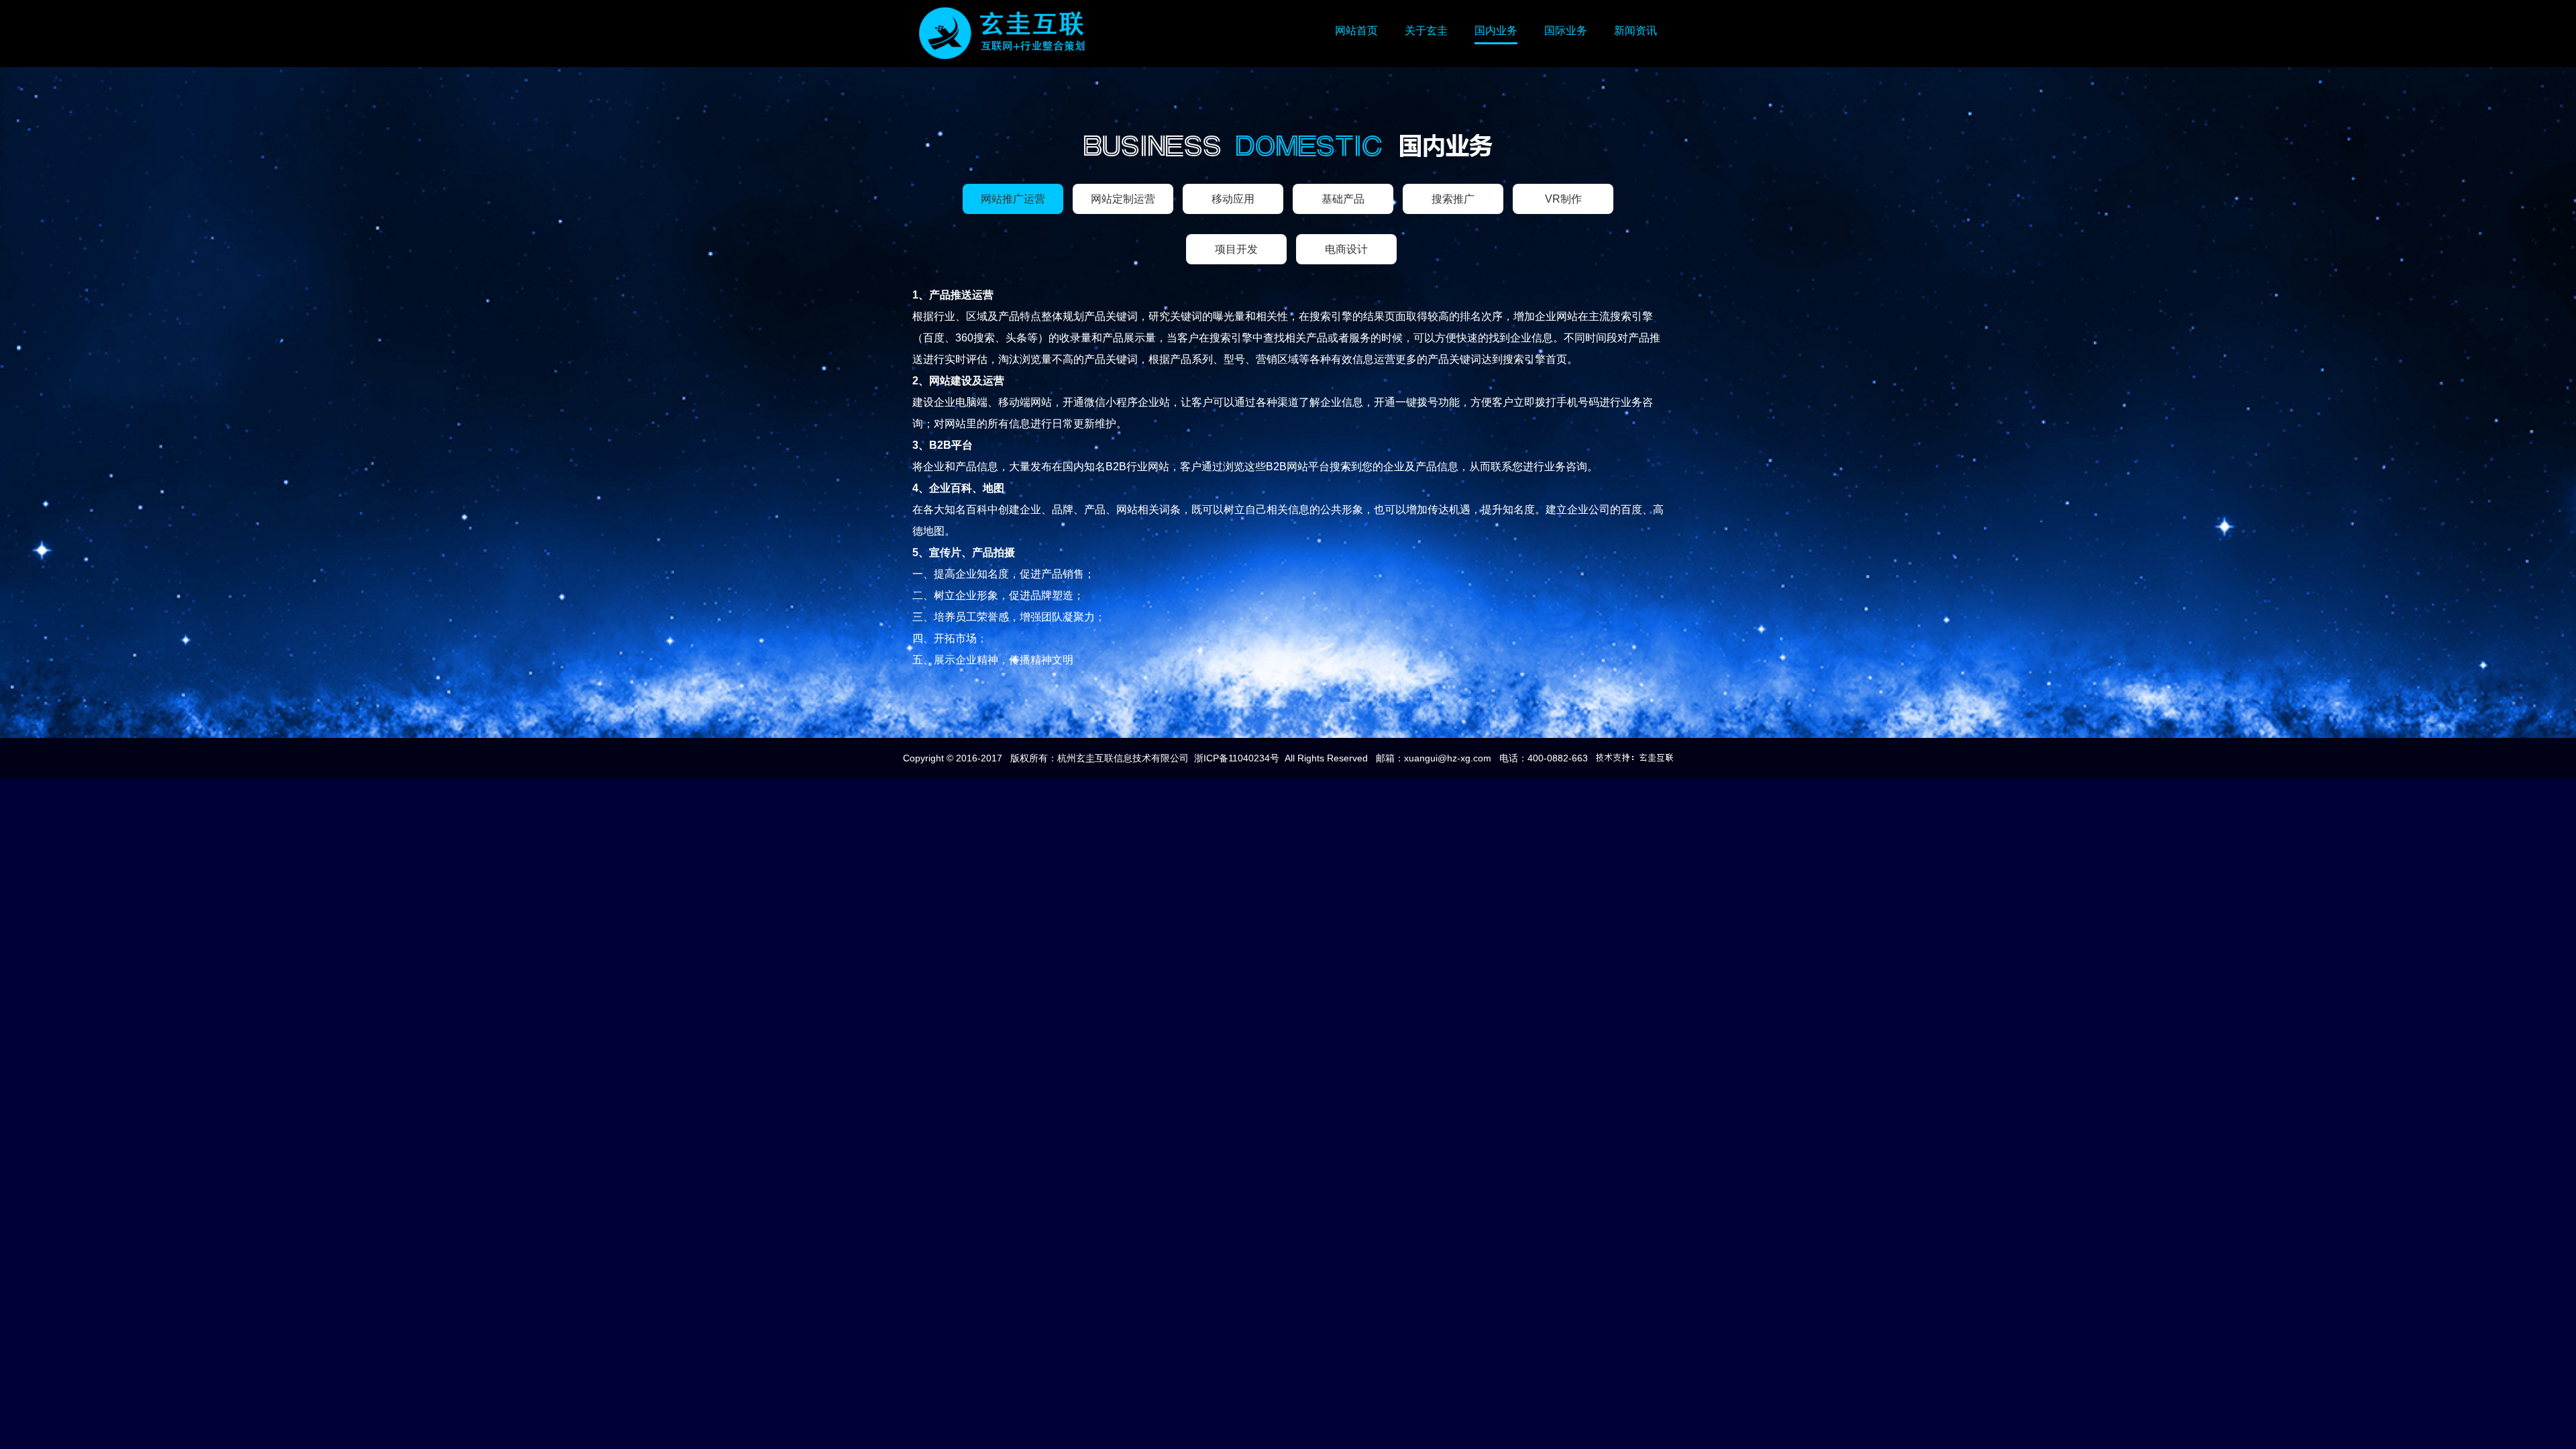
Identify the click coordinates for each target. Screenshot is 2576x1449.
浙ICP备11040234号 (1237, 758)
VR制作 (1563, 199)
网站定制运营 (1123, 199)
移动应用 (1233, 199)
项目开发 (1236, 249)
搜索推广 (1453, 199)
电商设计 (1346, 249)
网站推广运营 (1013, 199)
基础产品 (1343, 199)
